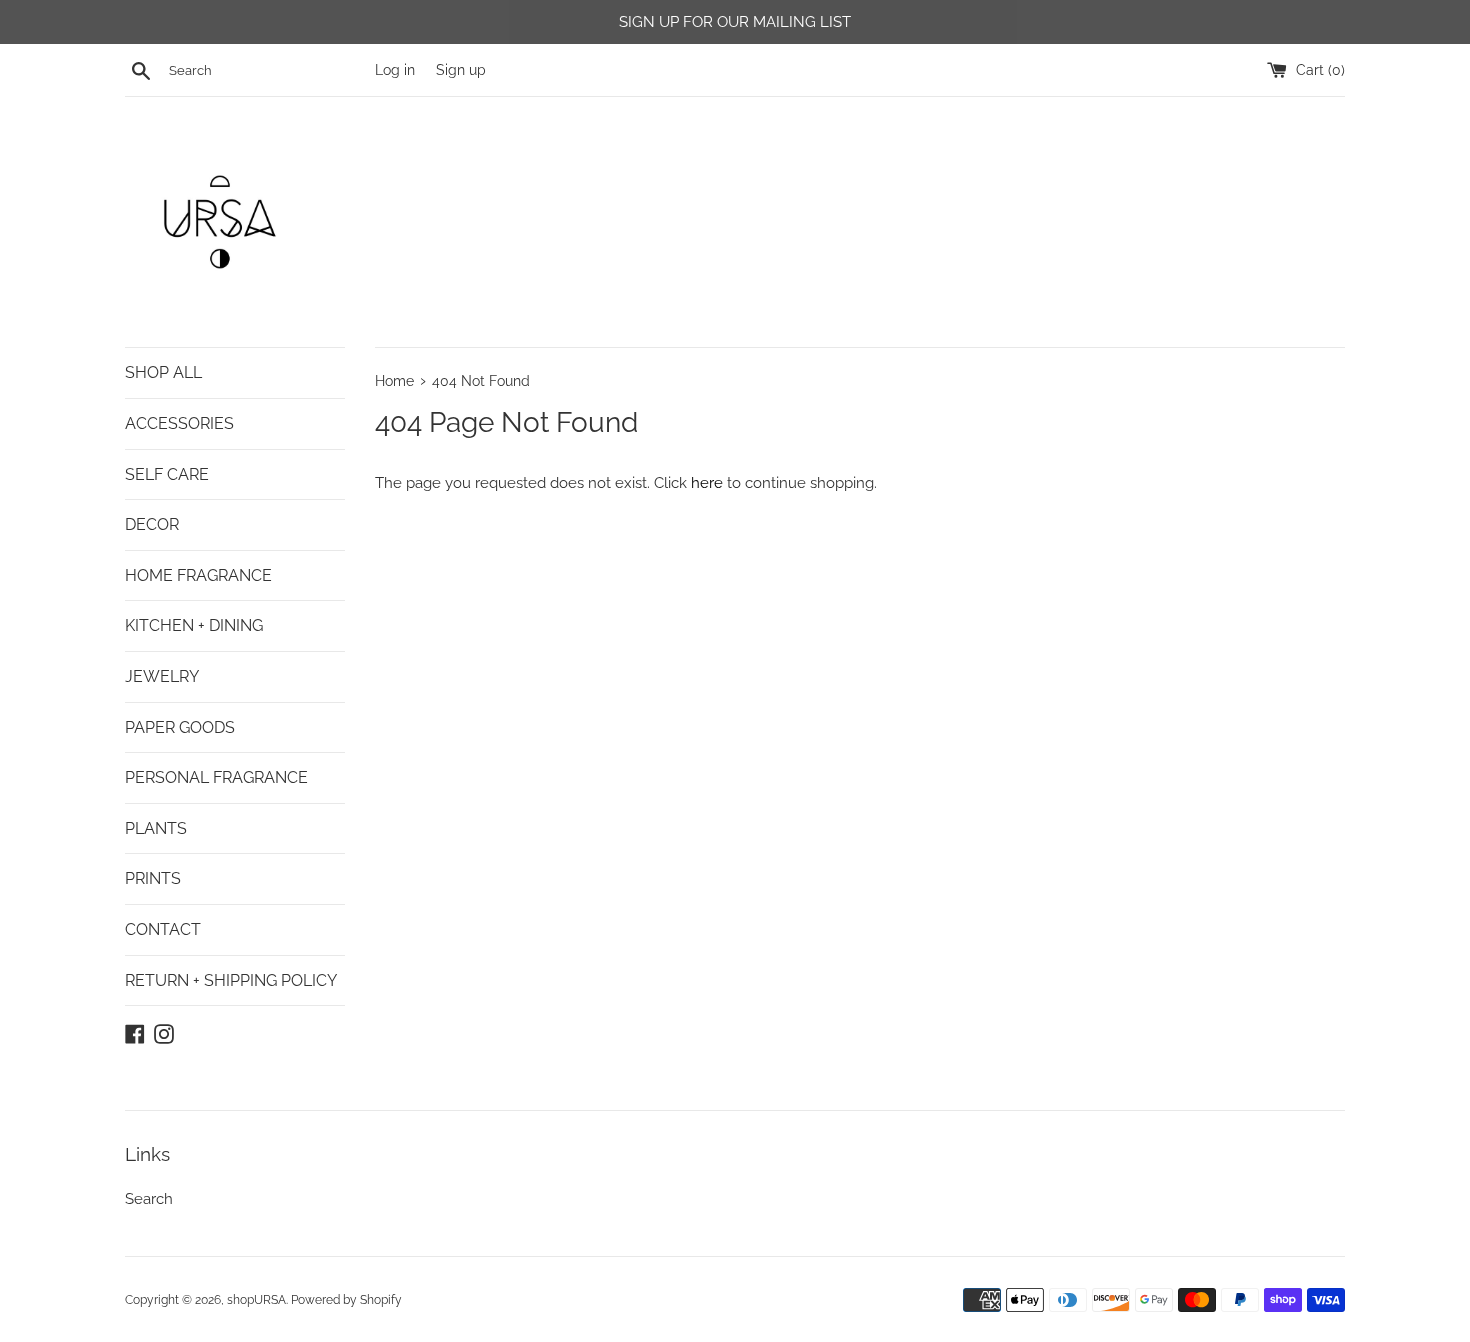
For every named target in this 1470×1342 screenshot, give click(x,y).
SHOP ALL (163, 372)
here (707, 483)
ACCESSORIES (179, 423)
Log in (395, 70)
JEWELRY (162, 676)
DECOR (152, 524)
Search (149, 1199)
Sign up (461, 70)
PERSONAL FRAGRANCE (216, 777)
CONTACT (163, 929)
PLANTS (156, 828)
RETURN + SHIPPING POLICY (231, 980)
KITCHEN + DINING (194, 625)
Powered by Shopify (346, 1300)
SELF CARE (167, 474)
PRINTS (153, 878)
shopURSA (256, 1300)
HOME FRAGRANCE (198, 575)
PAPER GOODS (180, 727)
